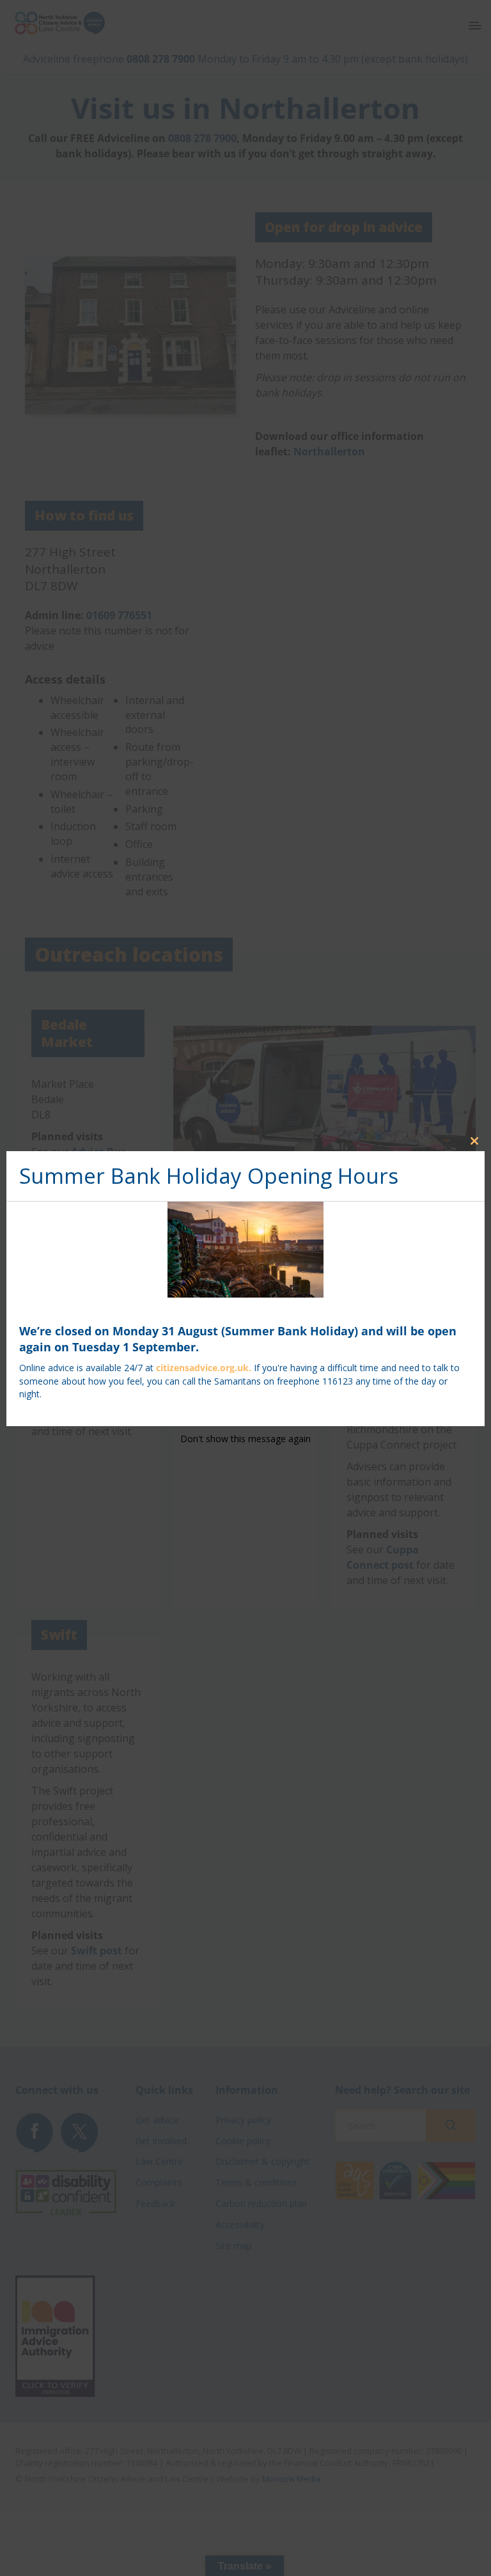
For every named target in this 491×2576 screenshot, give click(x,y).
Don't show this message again (245, 1439)
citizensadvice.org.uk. (204, 1368)
